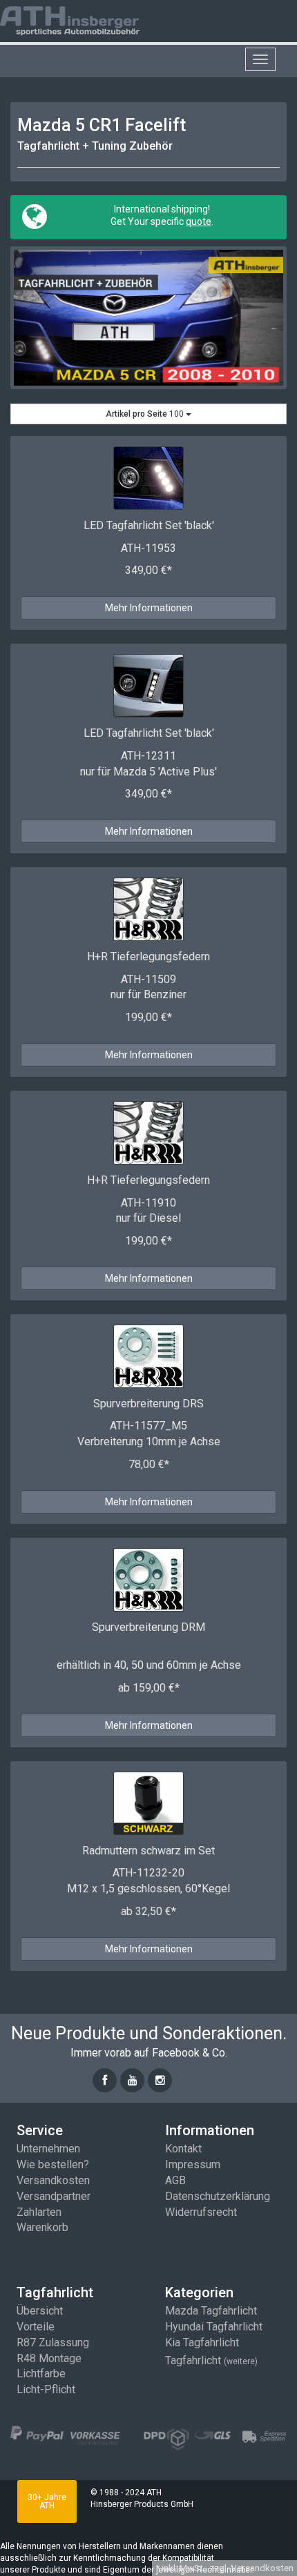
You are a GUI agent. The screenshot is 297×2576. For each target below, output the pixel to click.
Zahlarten (39, 2212)
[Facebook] (105, 2080)
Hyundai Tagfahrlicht (214, 2327)
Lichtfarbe (41, 2374)
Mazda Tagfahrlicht (211, 2311)
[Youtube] (132, 2080)
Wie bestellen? (53, 2164)
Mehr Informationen (149, 608)
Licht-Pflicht (46, 2389)
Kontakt (183, 2149)
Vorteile (36, 2327)
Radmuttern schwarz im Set (148, 1851)
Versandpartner (54, 2196)
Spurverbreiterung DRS (148, 1404)
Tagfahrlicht (211, 2360)
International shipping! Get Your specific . (161, 216)
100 (146, 414)
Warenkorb (42, 2227)
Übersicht (40, 2311)
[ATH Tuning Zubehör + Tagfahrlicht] (86, 20)
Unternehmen (48, 2149)
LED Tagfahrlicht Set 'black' (149, 525)
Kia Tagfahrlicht (202, 2342)
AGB (175, 2180)
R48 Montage (49, 2358)
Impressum (193, 2164)
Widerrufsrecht (201, 2212)
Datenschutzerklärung (218, 2196)
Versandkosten (53, 2180)
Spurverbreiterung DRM (148, 1627)
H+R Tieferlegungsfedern (148, 957)
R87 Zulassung (53, 2342)
